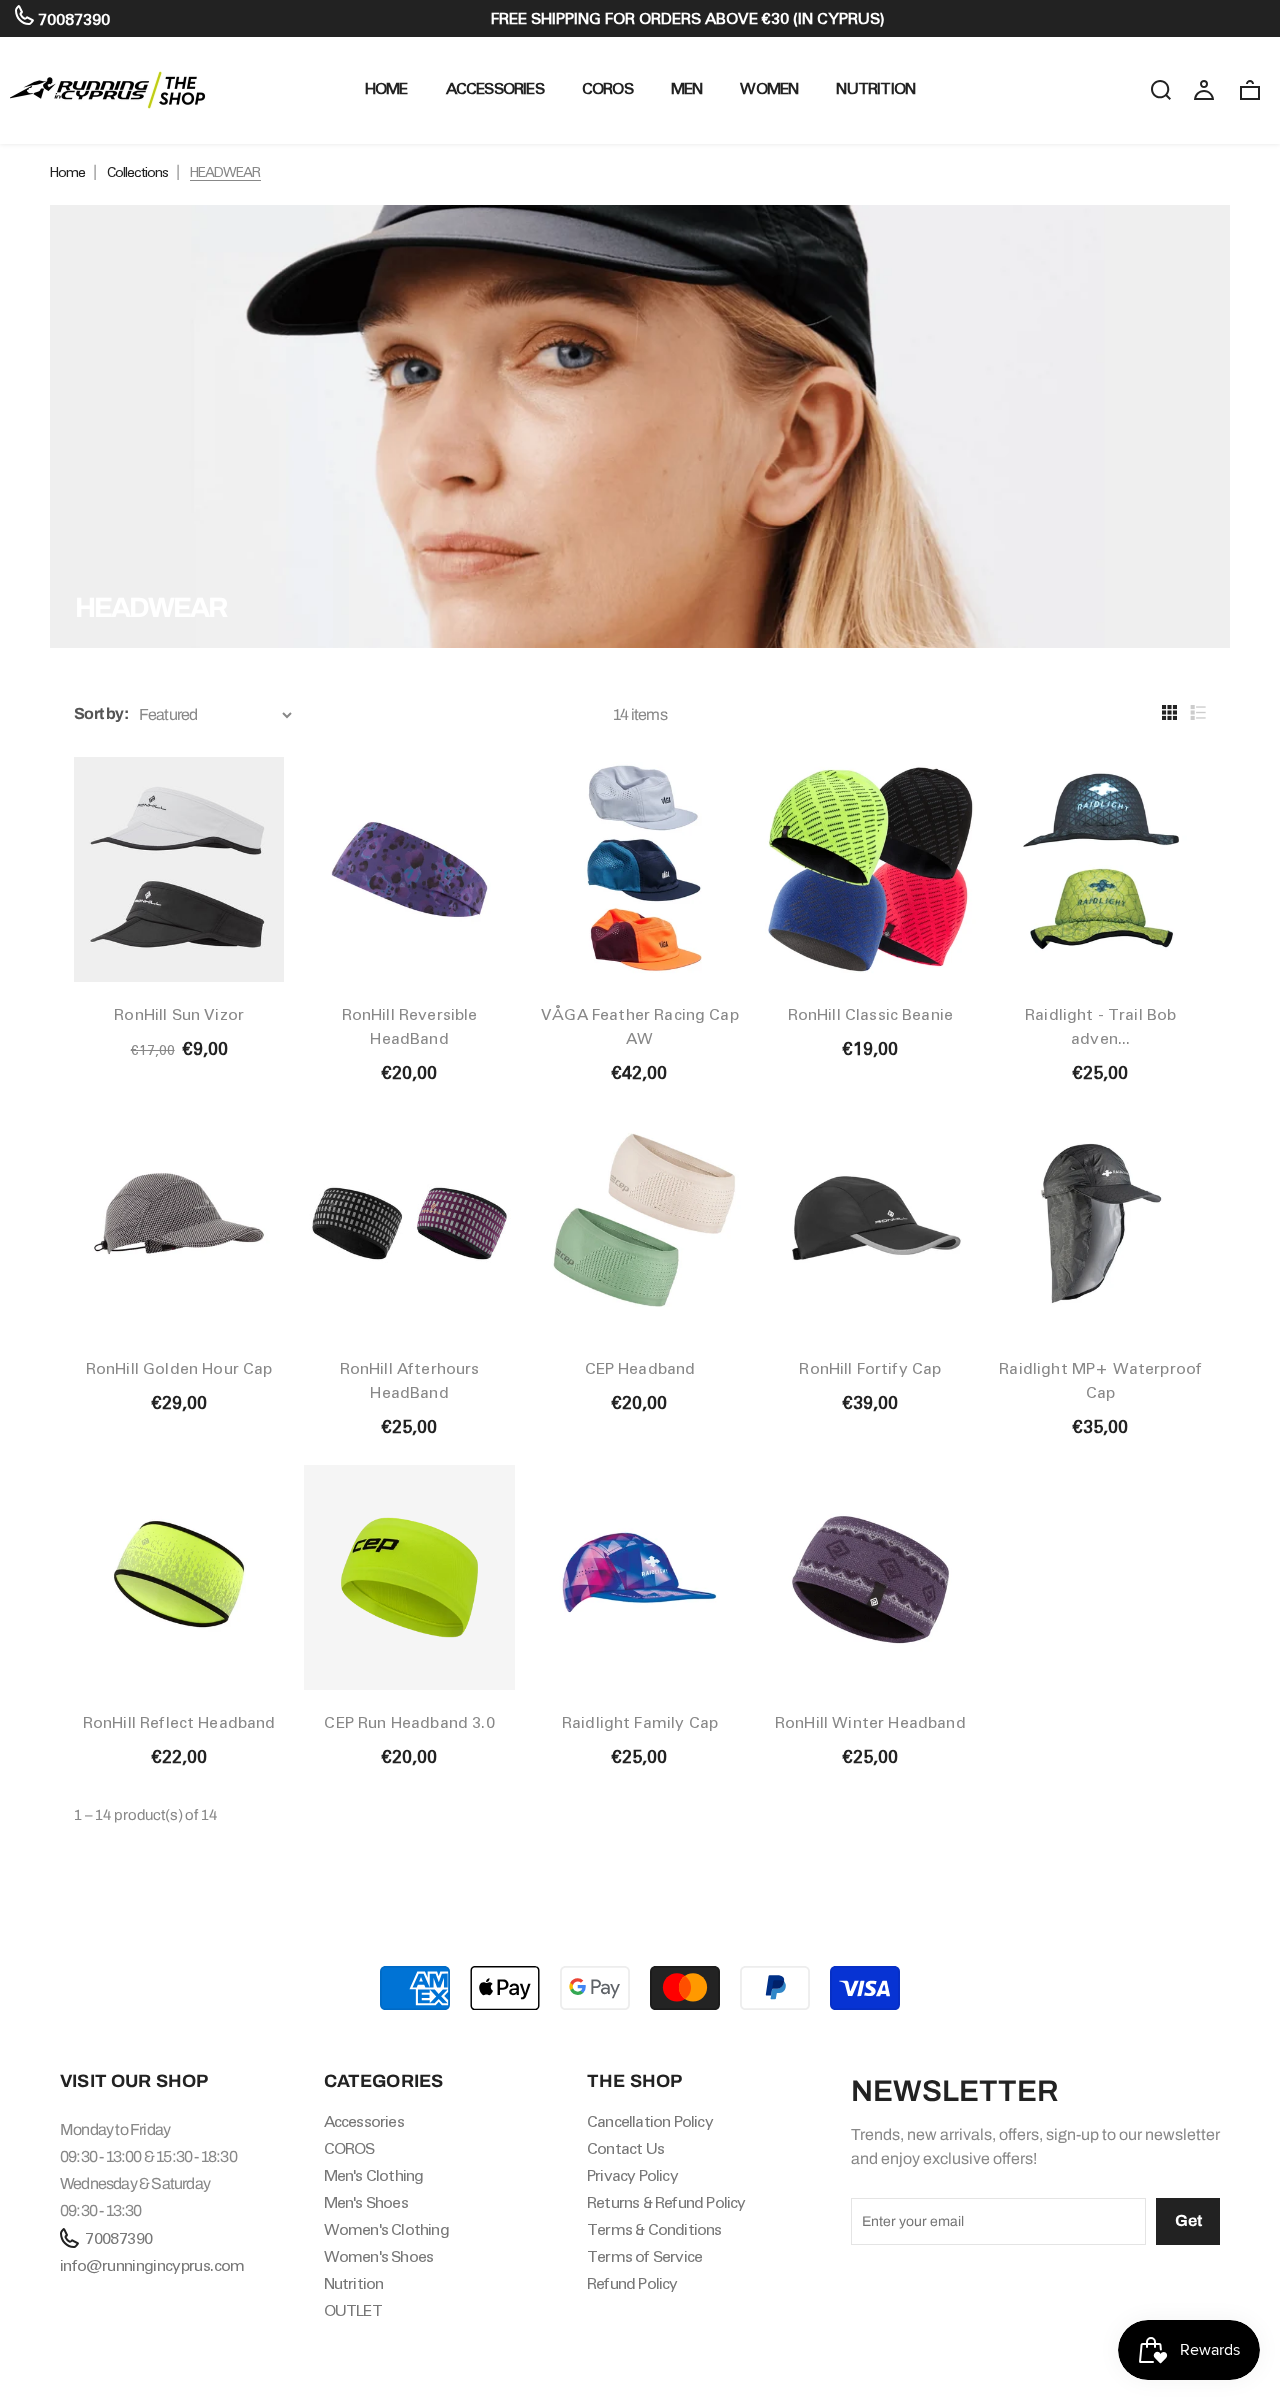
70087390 (72, 19)
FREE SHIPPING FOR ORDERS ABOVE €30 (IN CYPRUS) (688, 18)
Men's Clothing (374, 2175)
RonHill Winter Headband (870, 1722)
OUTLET (353, 2310)
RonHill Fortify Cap (870, 1368)
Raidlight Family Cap (640, 1722)
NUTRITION (875, 88)
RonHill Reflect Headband (179, 1722)
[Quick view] (252, 753)
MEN (687, 88)
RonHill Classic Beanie (871, 1014)
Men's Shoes (366, 2202)
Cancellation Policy (650, 2121)
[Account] (1204, 89)
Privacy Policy (632, 2175)
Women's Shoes (379, 2256)
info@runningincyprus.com (152, 2265)
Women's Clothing (386, 2229)
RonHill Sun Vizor (179, 1014)
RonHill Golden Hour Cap (179, 1368)
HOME (386, 88)
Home (67, 172)
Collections (137, 172)
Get (1188, 2220)
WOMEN (769, 88)
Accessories (495, 88)
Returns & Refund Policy (666, 2202)
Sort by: (101, 713)
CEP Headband (640, 1368)
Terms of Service (644, 2256)
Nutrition (354, 2283)
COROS (607, 88)
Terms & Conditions (654, 2229)
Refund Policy (632, 2283)
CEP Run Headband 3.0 (409, 1722)
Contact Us (625, 2148)
